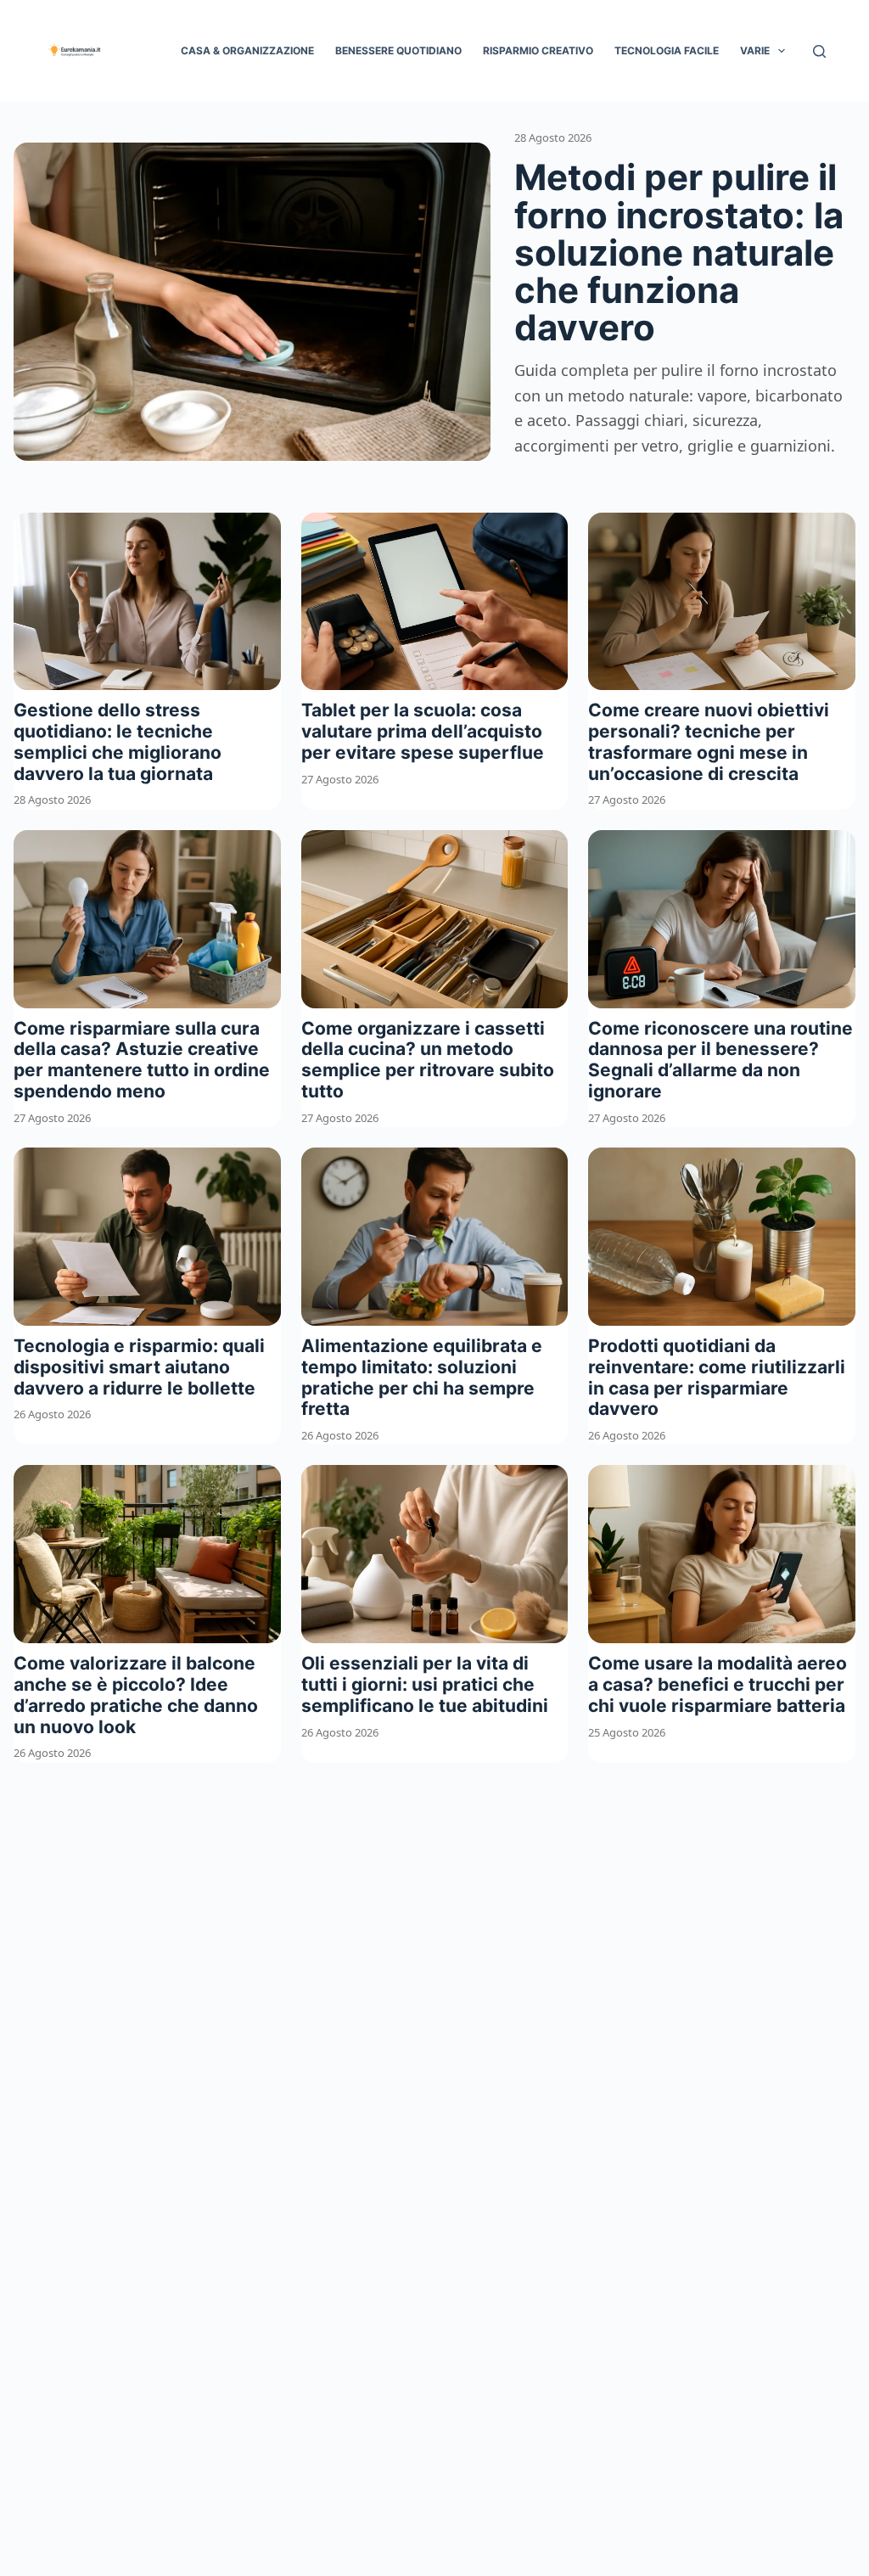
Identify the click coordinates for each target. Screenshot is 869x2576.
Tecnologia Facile (667, 51)
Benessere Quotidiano (398, 51)
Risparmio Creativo (538, 51)
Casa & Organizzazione (247, 51)
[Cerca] (819, 51)
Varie (755, 51)
